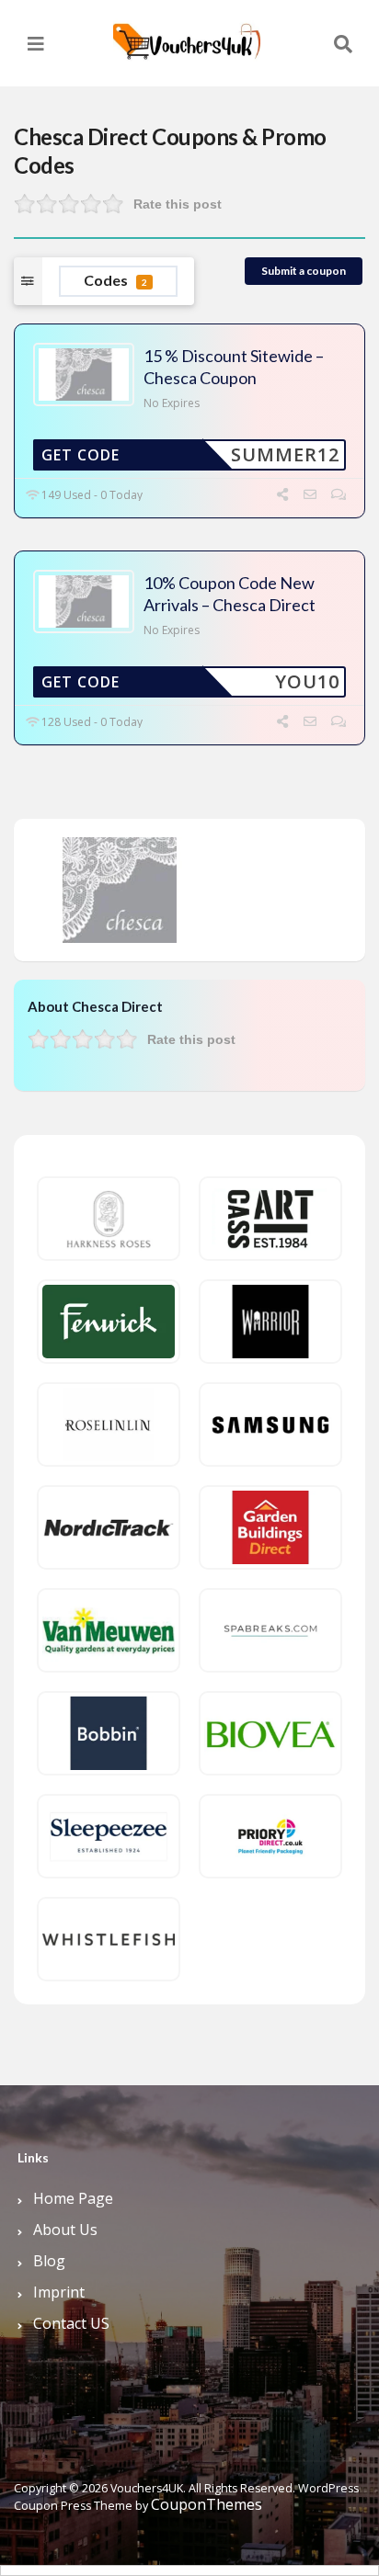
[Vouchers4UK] (187, 34)
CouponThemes (207, 2504)
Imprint (59, 2292)
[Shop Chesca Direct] (120, 888)
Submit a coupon (304, 271)
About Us (65, 2230)
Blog (49, 2261)
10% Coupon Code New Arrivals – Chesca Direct (230, 593)
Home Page (73, 2198)
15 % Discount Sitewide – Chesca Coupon (234, 366)
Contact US (71, 2323)
